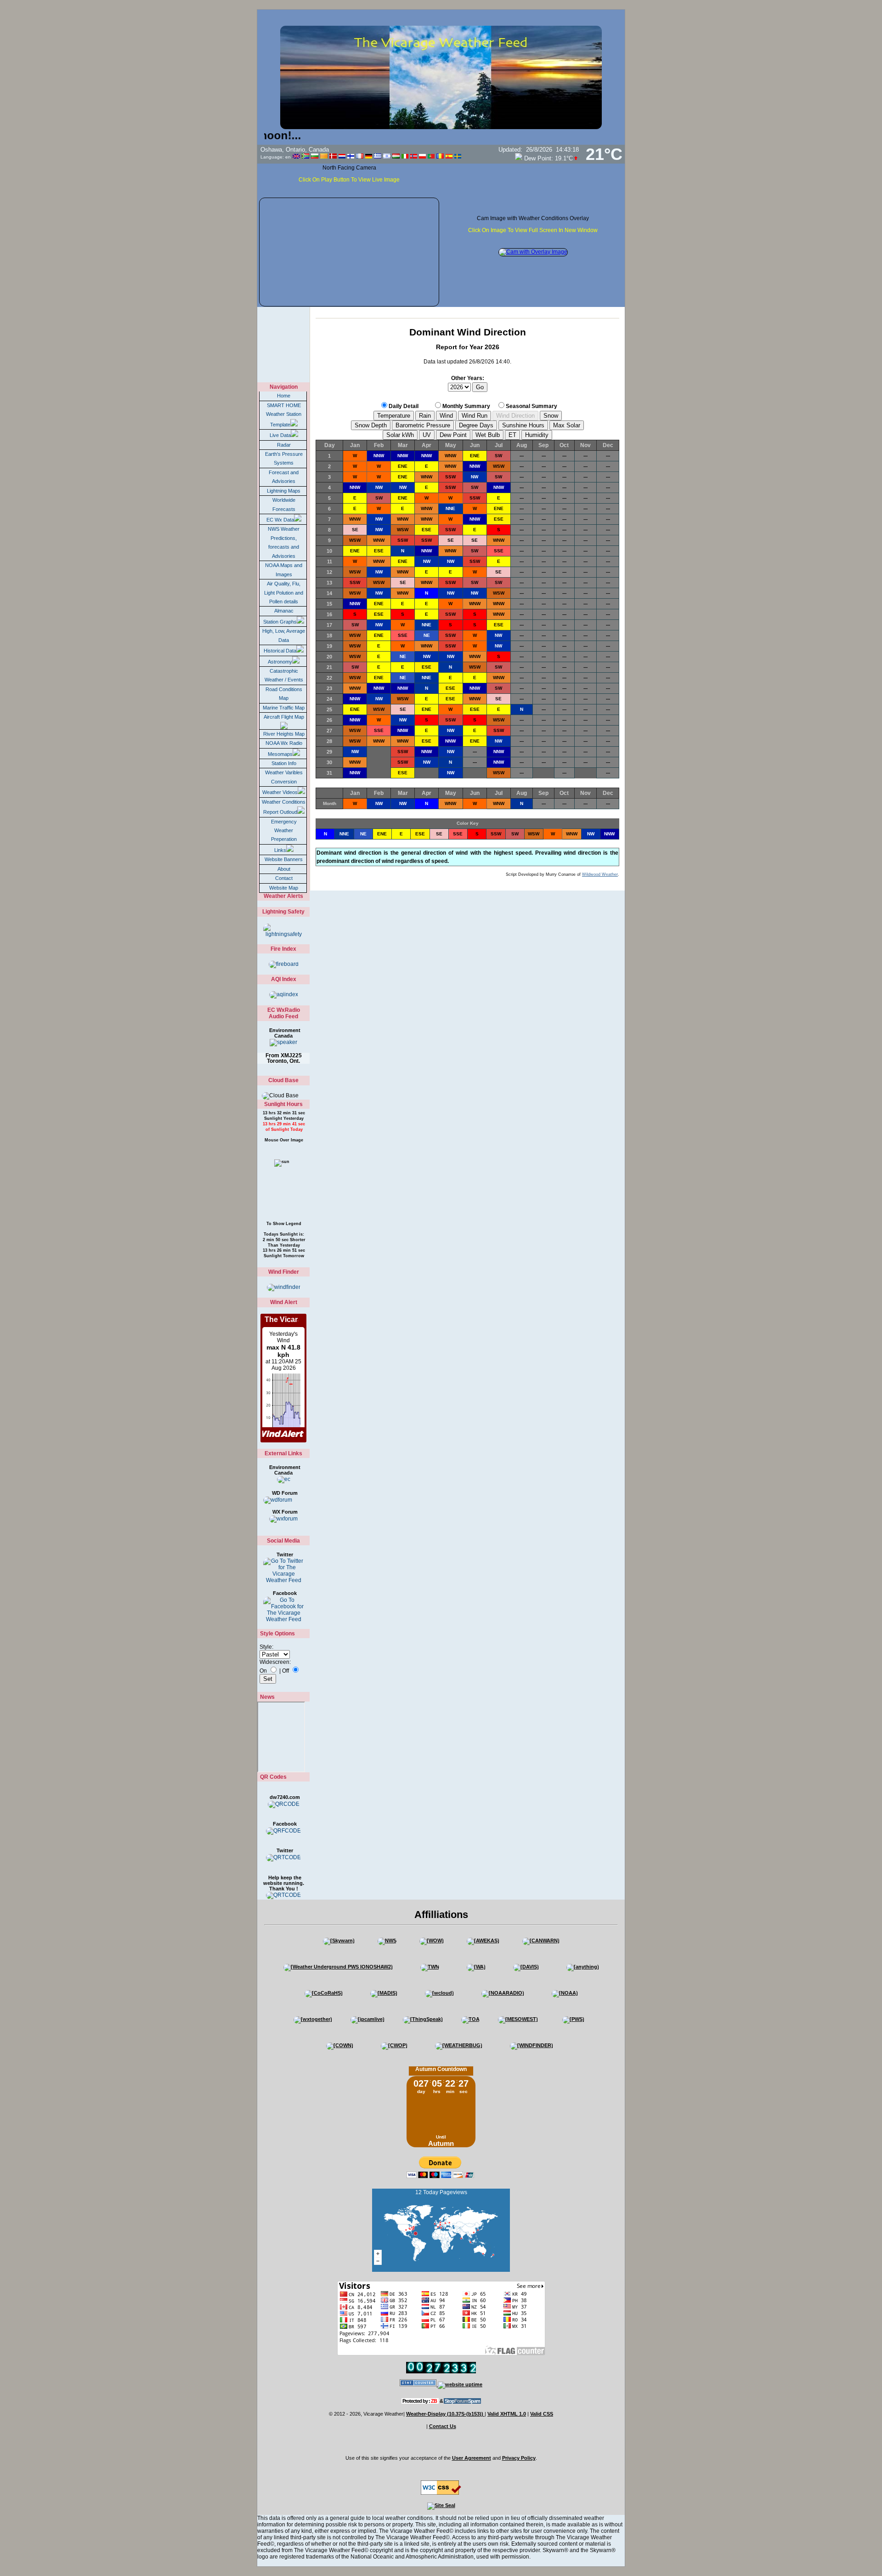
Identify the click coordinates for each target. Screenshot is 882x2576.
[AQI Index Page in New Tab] (283, 995)
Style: (266, 1647)
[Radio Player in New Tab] (283, 1042)
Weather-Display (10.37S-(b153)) (445, 2414)
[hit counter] (419, 2384)
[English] (296, 156)
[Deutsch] (369, 156)
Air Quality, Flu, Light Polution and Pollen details (284, 593)
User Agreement (472, 2458)
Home (284, 396)
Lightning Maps (284, 491)
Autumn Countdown (441, 2069)
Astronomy (280, 662)
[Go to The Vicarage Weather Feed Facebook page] (283, 1609)
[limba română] (440, 156)
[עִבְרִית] (387, 156)
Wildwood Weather (600, 874)
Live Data (280, 435)
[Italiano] (405, 156)
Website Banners (284, 859)
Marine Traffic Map (284, 708)
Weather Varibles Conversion (284, 777)
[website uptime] (460, 2384)
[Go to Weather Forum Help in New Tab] (283, 1519)
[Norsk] (414, 156)
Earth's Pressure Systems (284, 458)
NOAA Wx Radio (284, 743)
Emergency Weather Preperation (284, 831)
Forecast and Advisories (284, 477)
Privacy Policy (519, 2458)
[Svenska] (458, 156)
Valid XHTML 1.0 (507, 2414)
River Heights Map (284, 734)
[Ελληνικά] (378, 156)
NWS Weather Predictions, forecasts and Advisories (284, 542)
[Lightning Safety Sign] (283, 931)
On (263, 1671)
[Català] (324, 156)
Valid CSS (542, 2414)
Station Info (284, 763)
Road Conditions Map (284, 694)
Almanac (284, 611)
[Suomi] (351, 156)
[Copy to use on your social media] (283, 1804)
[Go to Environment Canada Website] (283, 1480)
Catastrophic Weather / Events (284, 675)
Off (286, 1671)
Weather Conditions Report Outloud (284, 807)
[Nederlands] (342, 156)
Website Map (284, 888)
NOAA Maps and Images (284, 570)
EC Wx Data (280, 520)
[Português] (431, 156)
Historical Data (280, 651)
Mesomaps (280, 754)
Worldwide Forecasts (284, 504)
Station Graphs (280, 622)
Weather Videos (280, 792)
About (284, 869)
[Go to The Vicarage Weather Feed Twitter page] (283, 1571)
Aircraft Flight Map (284, 717)
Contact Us (443, 2426)
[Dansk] (333, 156)
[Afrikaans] (305, 156)
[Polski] (422, 156)
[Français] (360, 156)
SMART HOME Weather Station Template (284, 415)
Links (280, 850)
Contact (284, 878)
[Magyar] (396, 156)
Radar (284, 445)
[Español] (449, 156)
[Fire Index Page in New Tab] (283, 964)
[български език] (315, 156)
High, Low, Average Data (284, 635)
